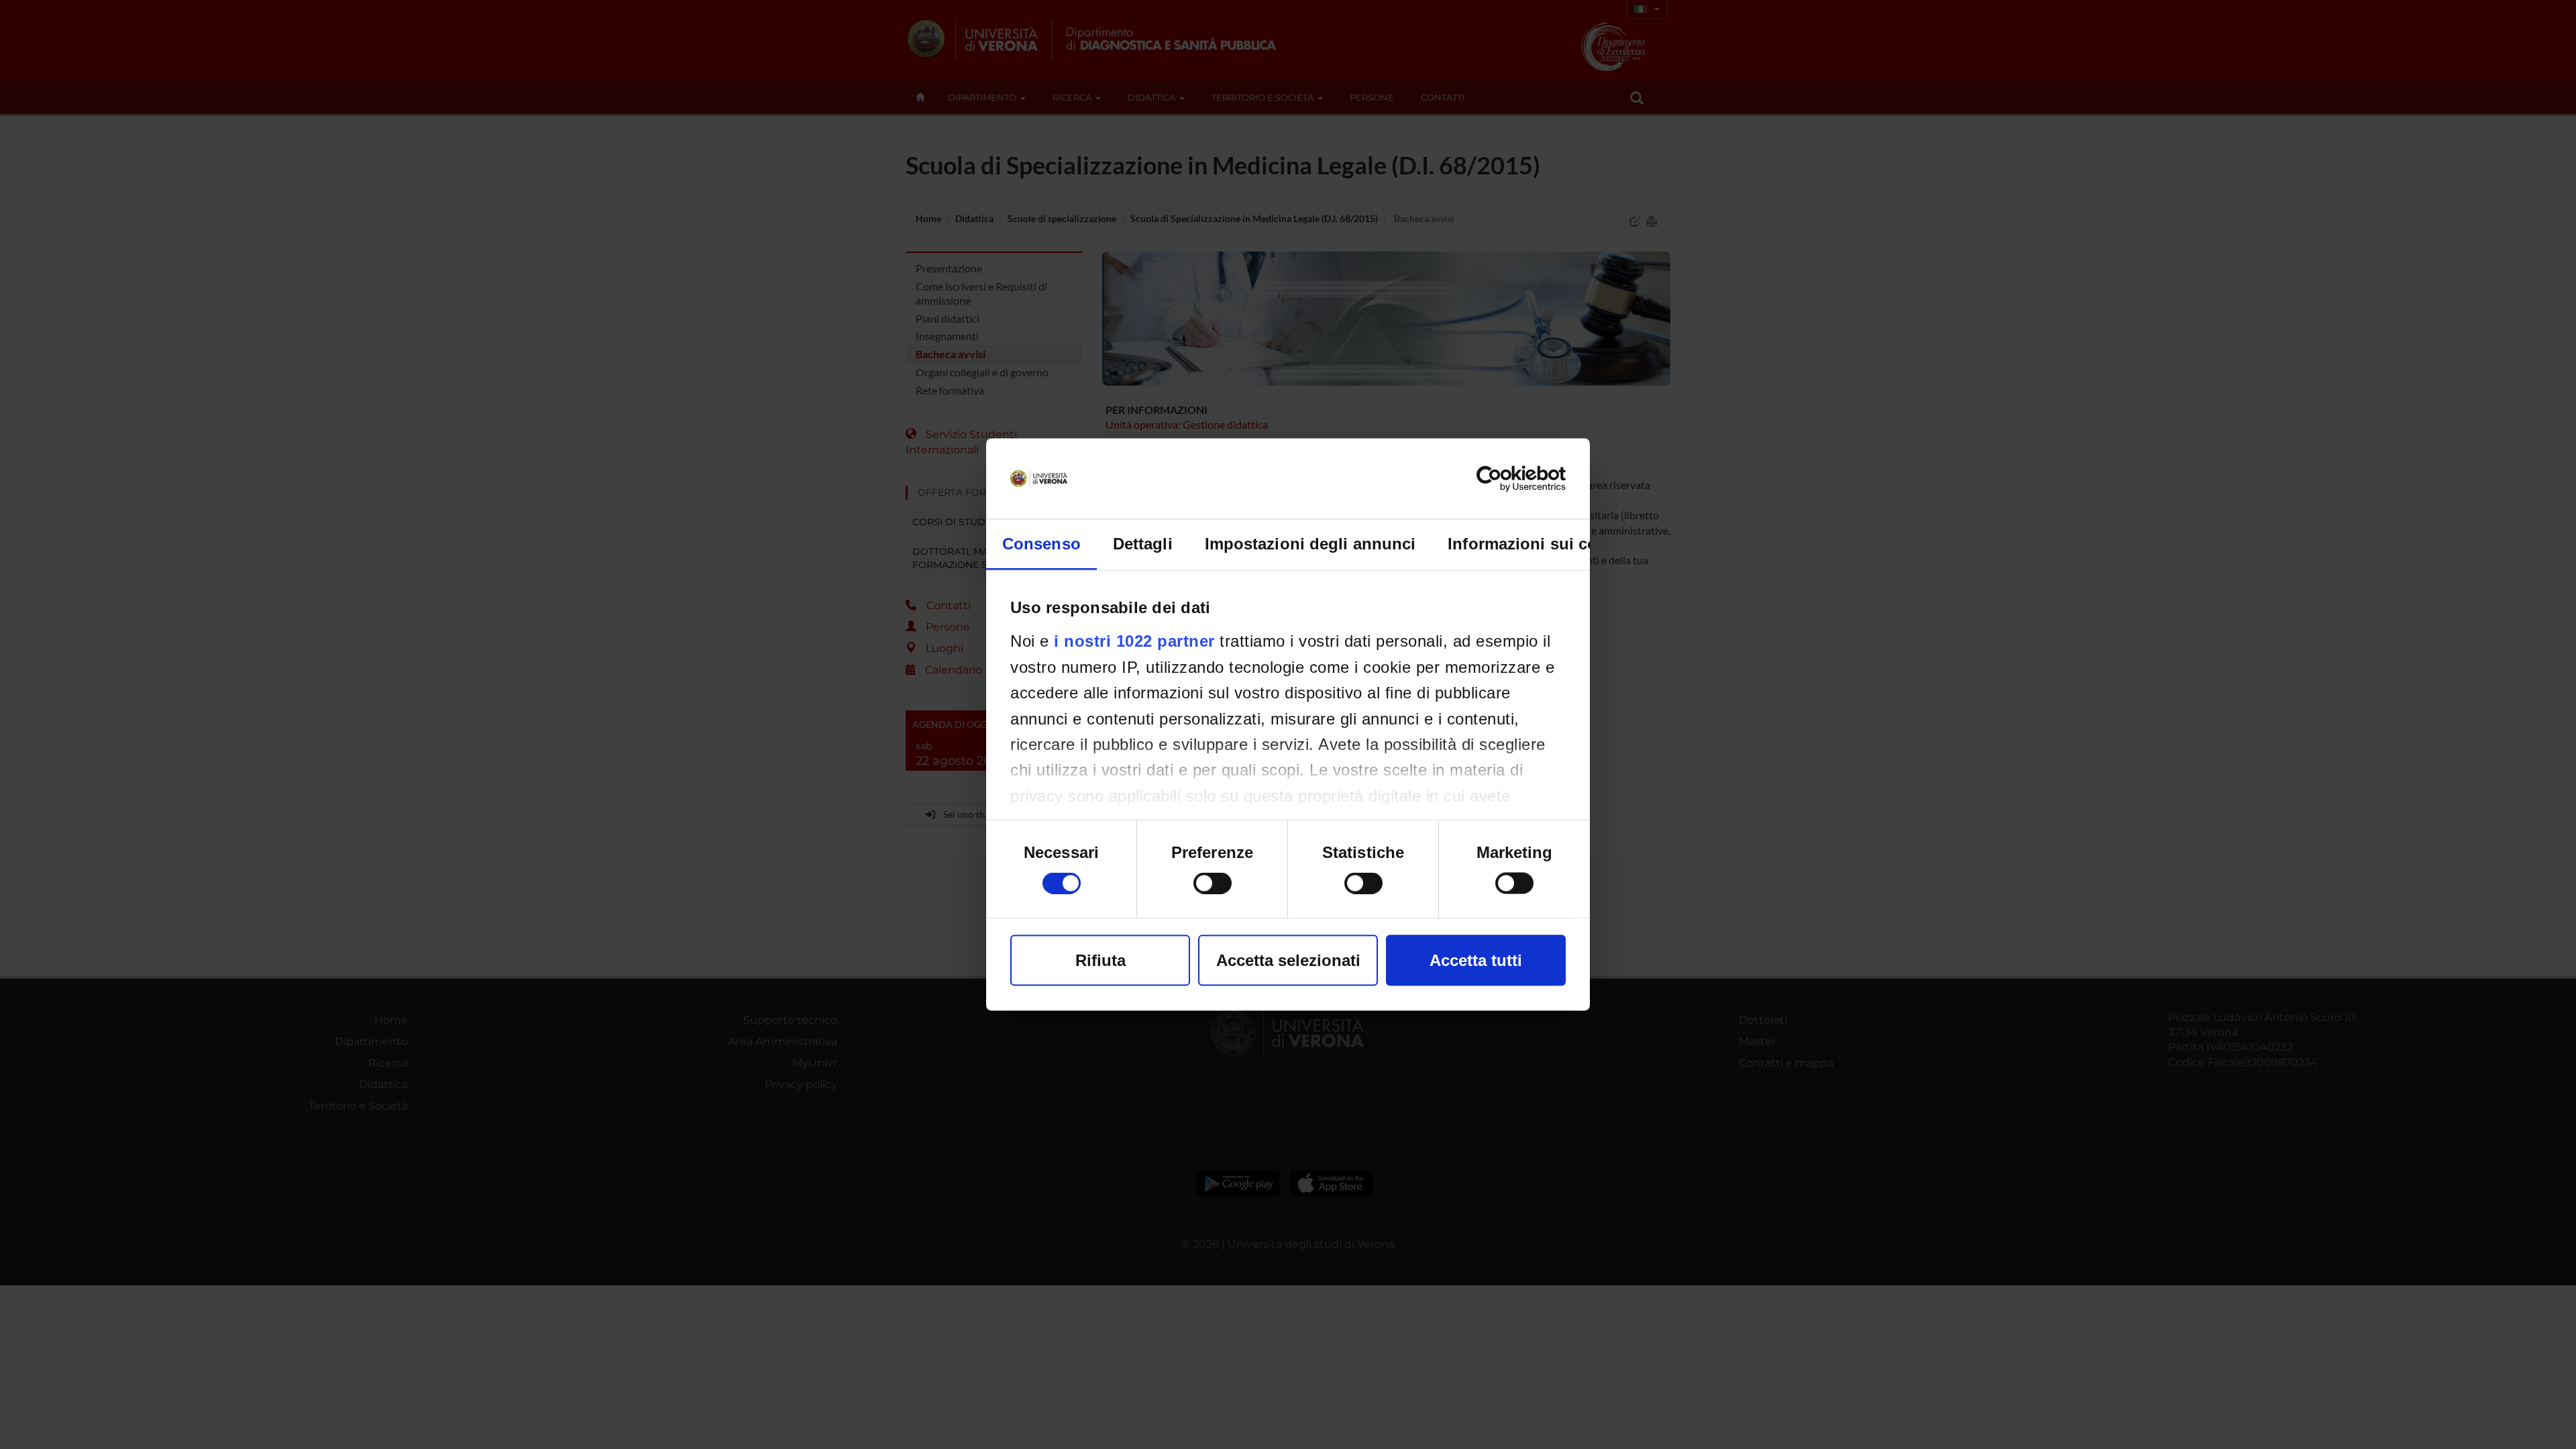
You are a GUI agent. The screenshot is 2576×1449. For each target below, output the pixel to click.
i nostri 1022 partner (1134, 641)
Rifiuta (1101, 960)
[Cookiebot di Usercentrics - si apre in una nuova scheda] (1507, 479)
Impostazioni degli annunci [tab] (1310, 544)
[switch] (1213, 883)
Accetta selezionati (1288, 960)
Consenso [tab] (1041, 544)
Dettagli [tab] (1143, 544)
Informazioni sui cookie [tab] (1539, 544)
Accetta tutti (1476, 960)
